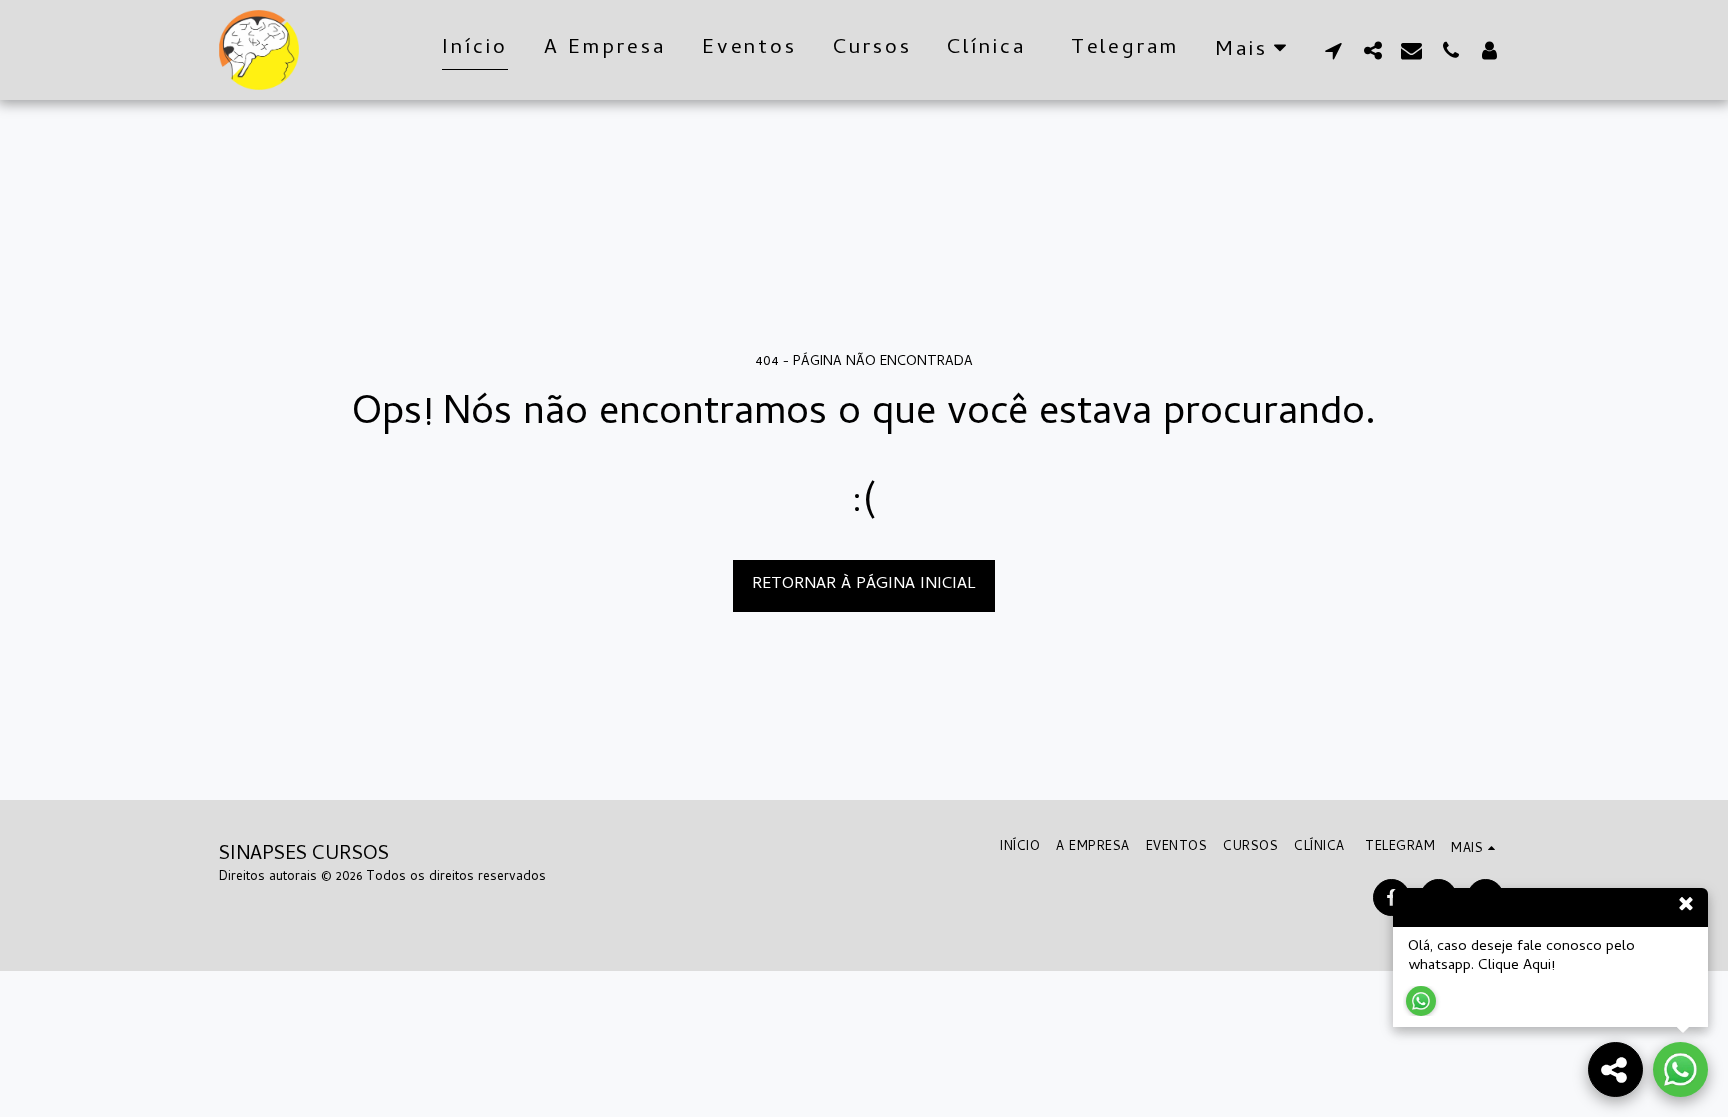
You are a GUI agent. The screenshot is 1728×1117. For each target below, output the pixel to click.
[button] (1333, 50)
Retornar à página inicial (864, 584)
